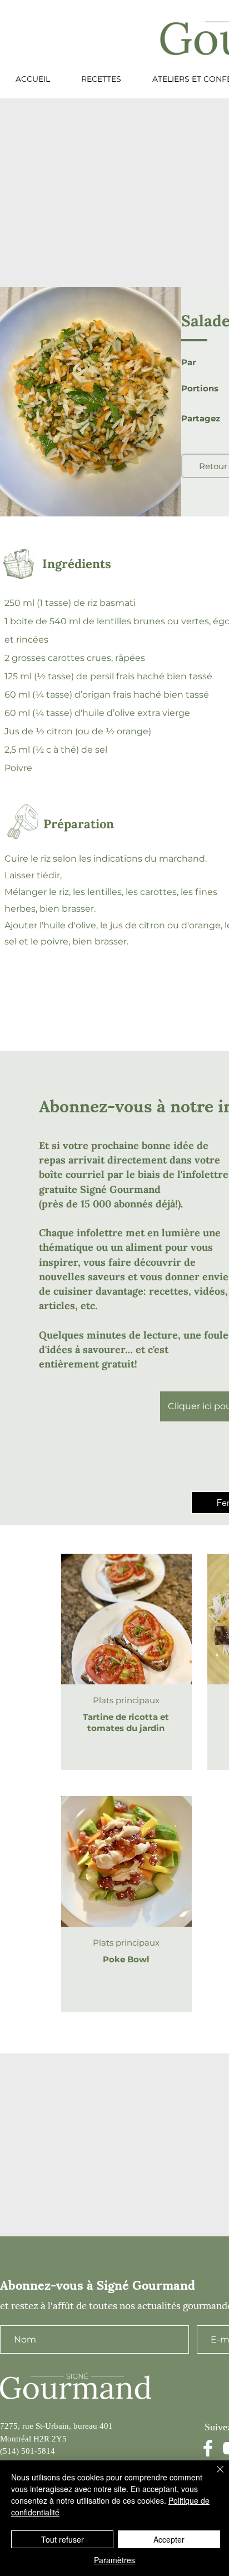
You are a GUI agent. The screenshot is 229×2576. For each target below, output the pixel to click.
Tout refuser (63, 2539)
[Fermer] (213, 2476)
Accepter (169, 2539)
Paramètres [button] (114, 2560)
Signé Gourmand (120, 1189)
